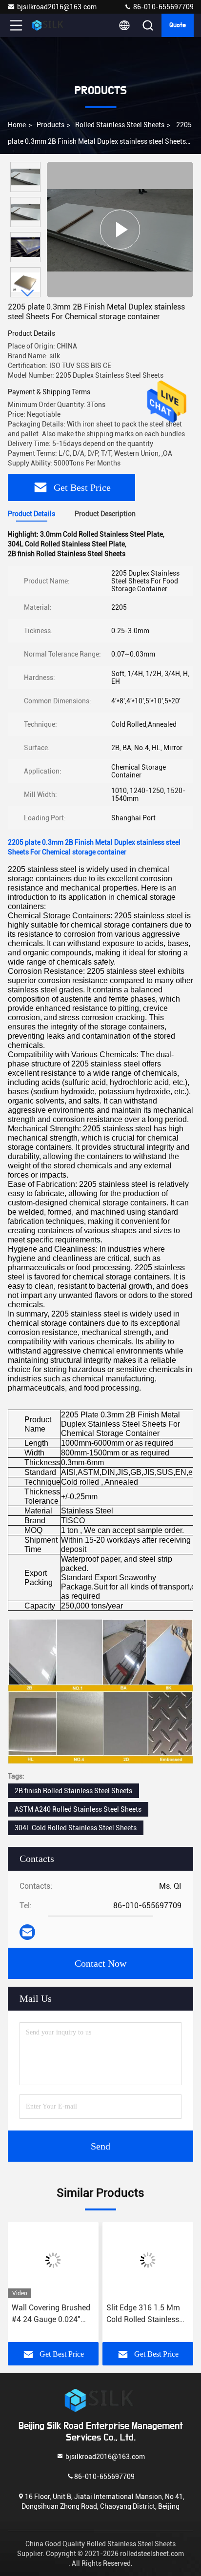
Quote (178, 25)
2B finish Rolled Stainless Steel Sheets (73, 1791)
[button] (28, 293)
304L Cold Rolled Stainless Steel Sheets (76, 1828)
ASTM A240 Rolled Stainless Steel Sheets (78, 1809)
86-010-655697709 (163, 7)
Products (50, 125)
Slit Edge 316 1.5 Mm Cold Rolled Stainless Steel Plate (143, 2314)
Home (17, 125)
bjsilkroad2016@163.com (57, 7)
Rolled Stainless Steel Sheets (120, 125)
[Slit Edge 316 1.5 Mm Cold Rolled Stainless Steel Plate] (148, 2260)
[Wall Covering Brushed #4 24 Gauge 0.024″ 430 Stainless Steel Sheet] (53, 2260)
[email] (27, 1932)
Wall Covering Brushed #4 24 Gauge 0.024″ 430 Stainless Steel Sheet (51, 2314)
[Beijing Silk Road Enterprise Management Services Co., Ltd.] (48, 25)
